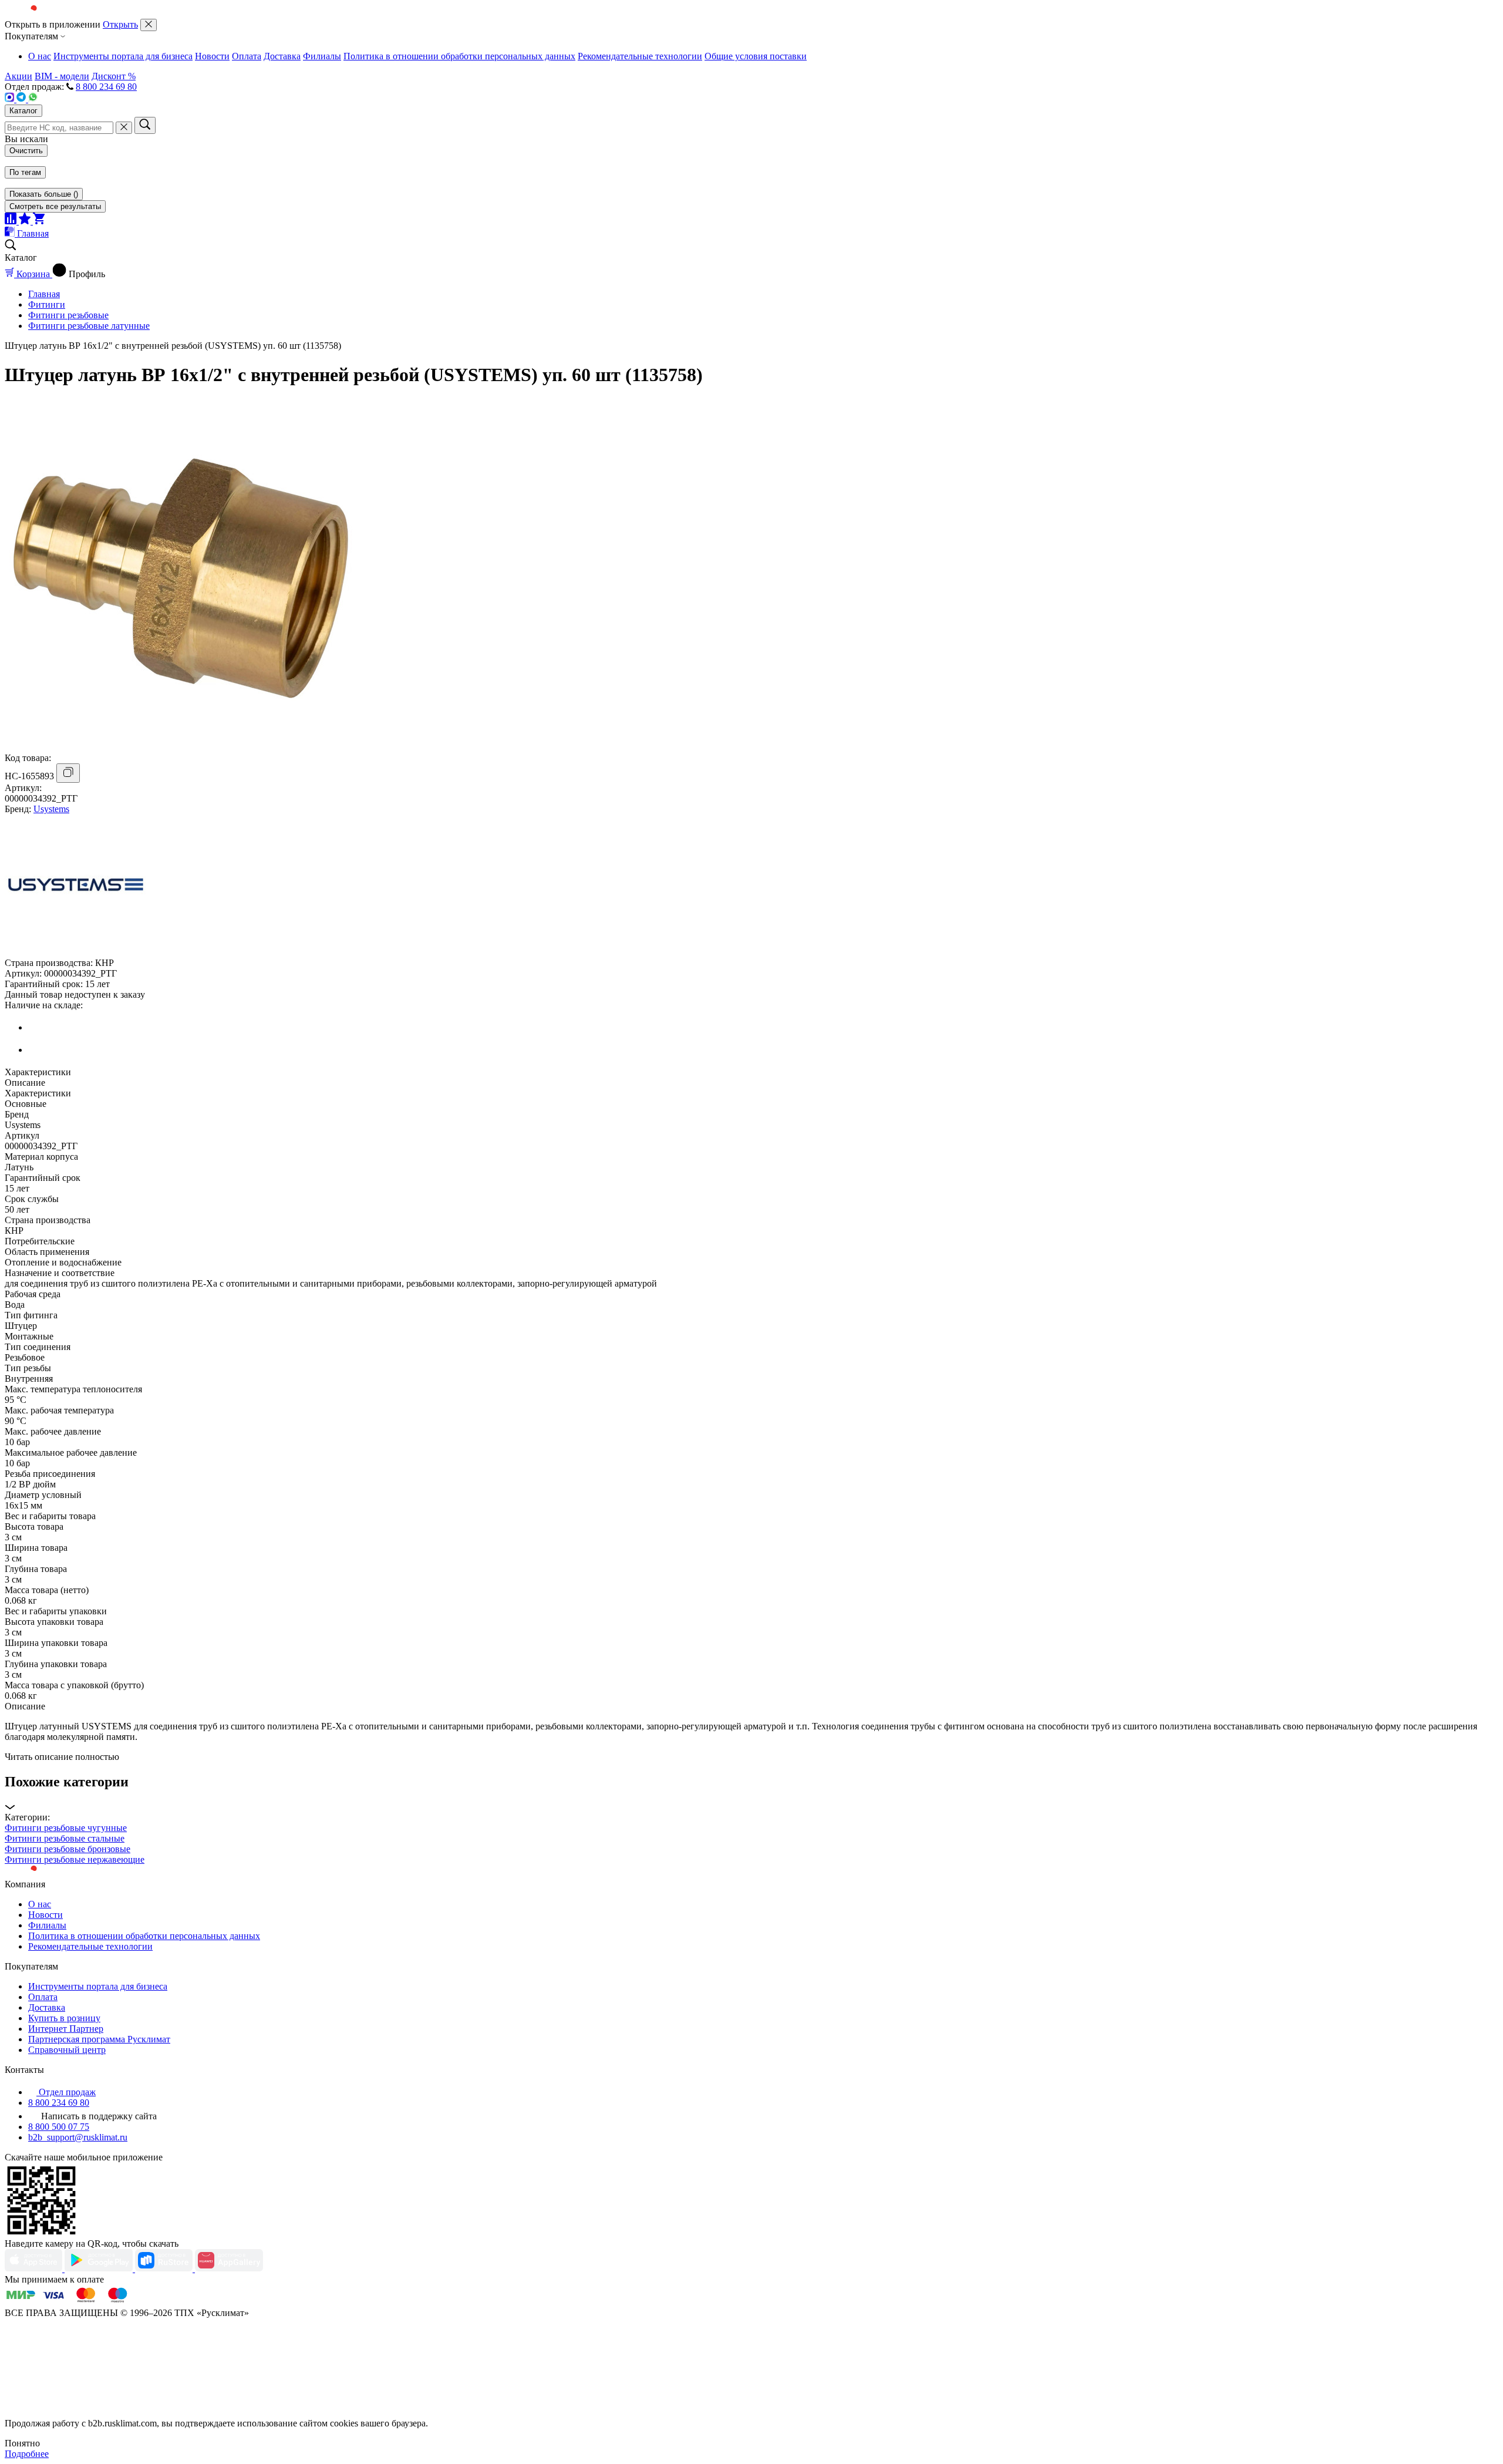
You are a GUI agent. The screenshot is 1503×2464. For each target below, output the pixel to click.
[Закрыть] (149, 25)
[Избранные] (26, 221)
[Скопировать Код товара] (68, 773)
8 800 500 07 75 (59, 2127)
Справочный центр (67, 2050)
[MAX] (11, 99)
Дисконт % (114, 76)
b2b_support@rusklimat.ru (78, 2137)
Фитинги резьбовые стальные (65, 1838)
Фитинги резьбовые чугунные (66, 1828)
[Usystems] (75, 952)
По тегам (25, 172)
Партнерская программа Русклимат (99, 2039)
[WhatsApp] (33, 99)
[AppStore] (35, 2269)
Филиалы (322, 56)
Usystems (51, 809)
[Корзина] (39, 221)
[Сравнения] (12, 221)
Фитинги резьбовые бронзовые (68, 1849)
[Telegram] (22, 99)
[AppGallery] (229, 2269)
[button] (751, 1793)
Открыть (120, 24)
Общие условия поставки (756, 56)
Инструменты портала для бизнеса (123, 56)
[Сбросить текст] (124, 128)
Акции (18, 76)
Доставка (282, 56)
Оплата (247, 56)
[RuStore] (165, 2269)
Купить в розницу (64, 2018)
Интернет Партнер (66, 2029)
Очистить (26, 151)
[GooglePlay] (100, 2269)
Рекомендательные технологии (640, 56)
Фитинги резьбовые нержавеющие (75, 1859)
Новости (212, 56)
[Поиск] (145, 125)
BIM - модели (62, 76)
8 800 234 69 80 (106, 87)
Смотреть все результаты (55, 206)
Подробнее (27, 2454)
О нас (40, 56)
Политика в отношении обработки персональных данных (459, 56)
